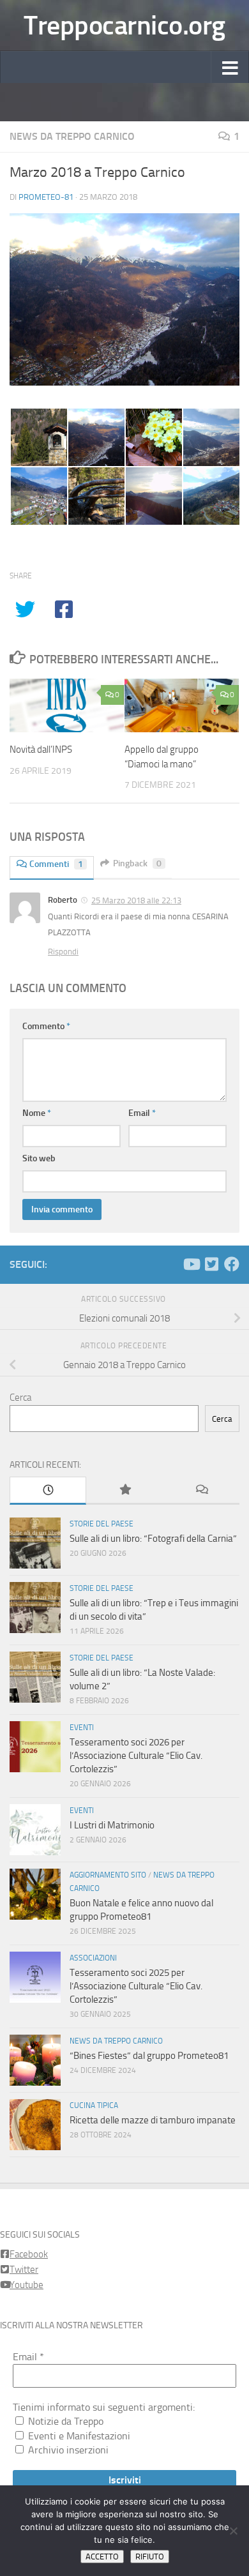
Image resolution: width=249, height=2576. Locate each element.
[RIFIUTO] (233, 2531)
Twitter (24, 2270)
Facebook (29, 2254)
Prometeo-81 (46, 197)
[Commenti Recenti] (201, 1490)
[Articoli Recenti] (48, 1491)
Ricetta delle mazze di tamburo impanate (153, 2120)
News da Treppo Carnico (72, 136)
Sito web (39, 1158)
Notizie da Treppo (64, 2421)
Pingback (137, 863)
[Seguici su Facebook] (232, 1264)
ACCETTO (102, 2557)
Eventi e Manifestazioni (78, 2436)
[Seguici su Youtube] (191, 1264)
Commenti (56, 864)
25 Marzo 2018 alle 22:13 (136, 900)
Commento (46, 1026)
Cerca (20, 1397)
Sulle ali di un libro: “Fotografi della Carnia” (153, 1539)
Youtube (26, 2285)
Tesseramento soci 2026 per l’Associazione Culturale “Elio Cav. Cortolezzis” (136, 1756)
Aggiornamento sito (108, 1875)
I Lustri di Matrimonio (112, 1825)
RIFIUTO (150, 2557)
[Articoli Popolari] (124, 1490)
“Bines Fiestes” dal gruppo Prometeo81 (149, 2056)
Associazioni (93, 1958)
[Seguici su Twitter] (211, 1264)
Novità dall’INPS (41, 749)
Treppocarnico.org (124, 26)
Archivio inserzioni (67, 2450)
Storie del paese (102, 1524)
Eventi (82, 1728)
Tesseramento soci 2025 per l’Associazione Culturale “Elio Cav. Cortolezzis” (136, 1986)
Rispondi (63, 952)
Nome (37, 1113)
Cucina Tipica (94, 2105)
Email (142, 1113)
